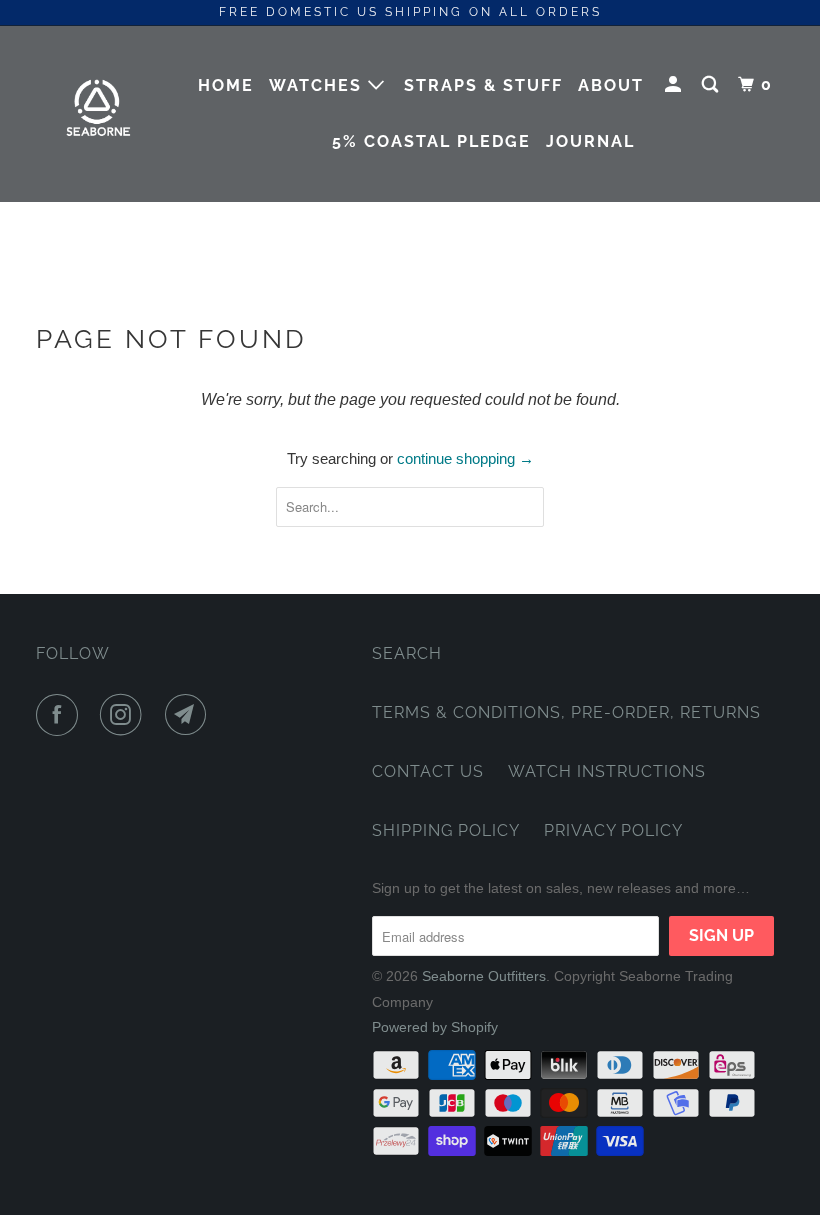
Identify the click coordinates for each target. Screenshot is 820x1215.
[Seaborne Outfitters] (98, 113)
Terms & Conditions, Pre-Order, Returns (566, 712)
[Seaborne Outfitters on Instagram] (125, 715)
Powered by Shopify (435, 1027)
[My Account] (675, 85)
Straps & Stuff (483, 85)
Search (407, 653)
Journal (590, 141)
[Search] (712, 85)
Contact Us (428, 771)
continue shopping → (465, 458)
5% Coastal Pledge (431, 141)
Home (226, 85)
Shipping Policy (446, 830)
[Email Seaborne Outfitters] (190, 715)
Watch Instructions (607, 771)
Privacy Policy (613, 830)
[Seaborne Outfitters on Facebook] (61, 715)
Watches (318, 85)
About (611, 85)
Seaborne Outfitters (484, 976)
